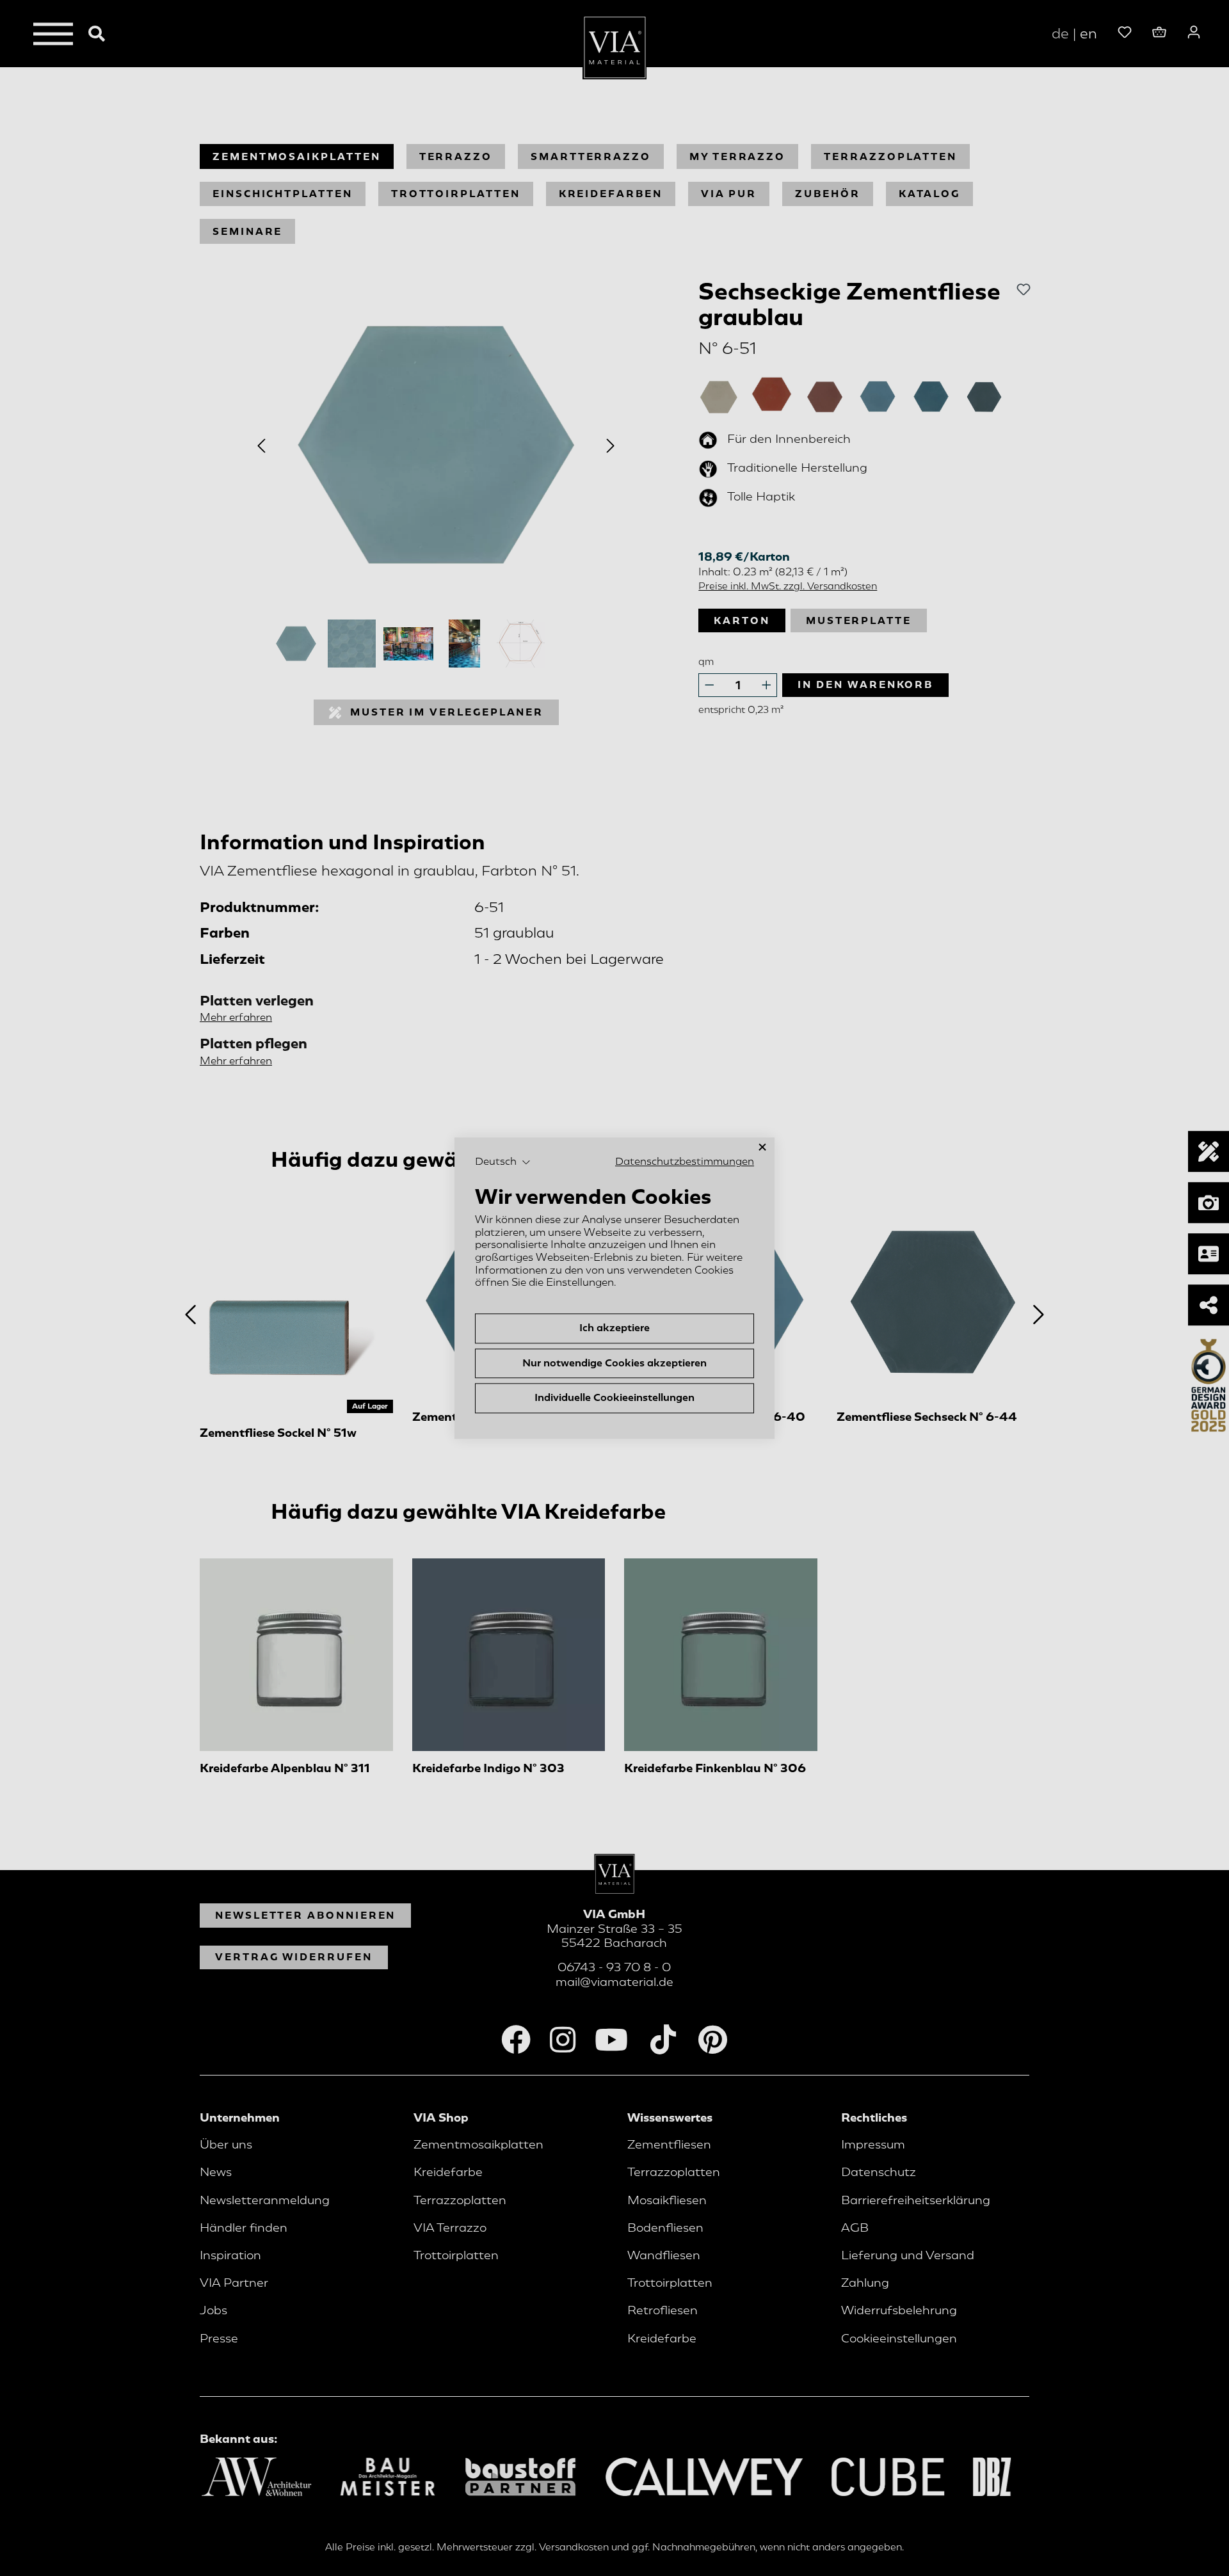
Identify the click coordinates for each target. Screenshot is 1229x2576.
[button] (503, 1162)
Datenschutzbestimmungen (685, 1162)
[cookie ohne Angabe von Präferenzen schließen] (762, 1147)
